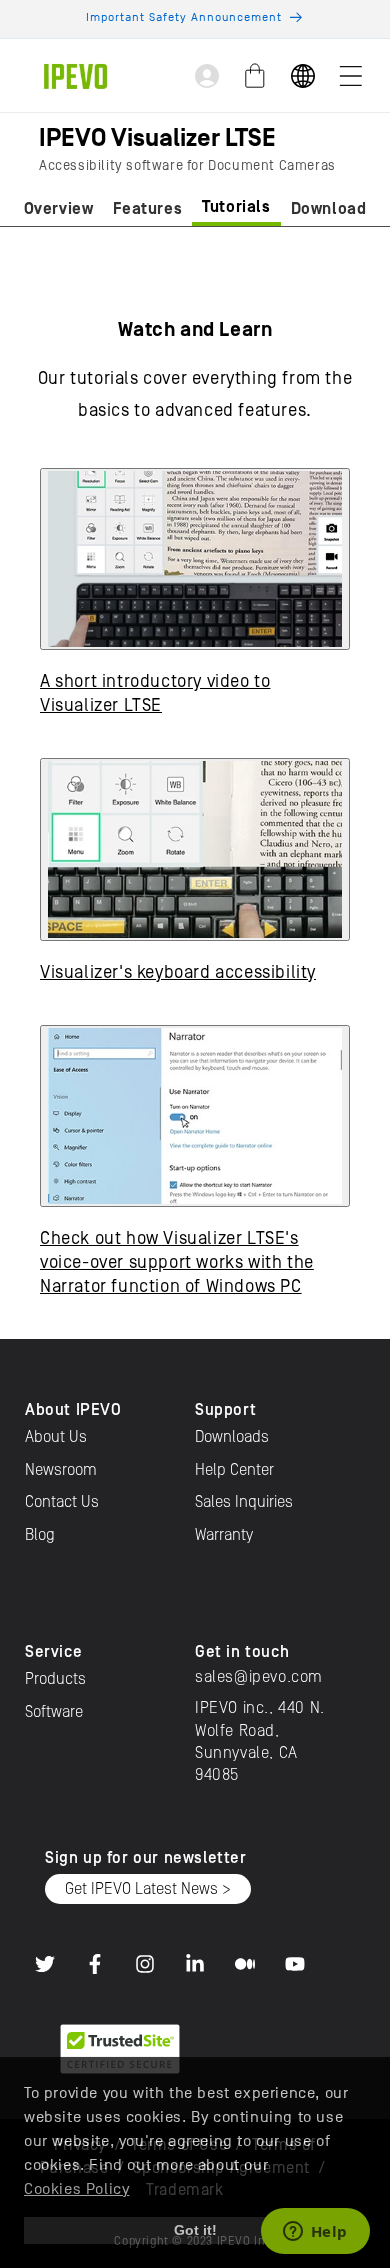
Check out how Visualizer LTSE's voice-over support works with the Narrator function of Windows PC (177, 1262)
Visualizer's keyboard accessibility (178, 972)
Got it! (195, 2230)
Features (147, 209)
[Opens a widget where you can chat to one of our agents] (315, 2233)
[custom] (45, 1964)
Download (329, 209)
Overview (59, 209)
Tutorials (236, 207)
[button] (351, 76)
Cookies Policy (76, 2189)
